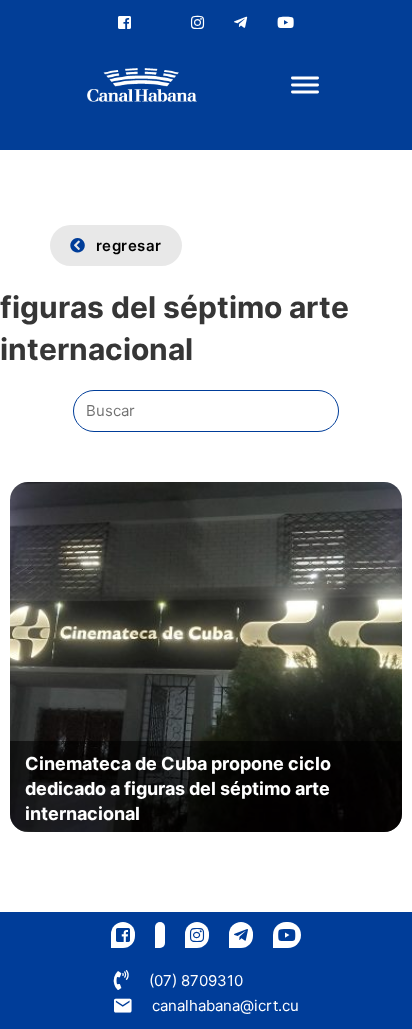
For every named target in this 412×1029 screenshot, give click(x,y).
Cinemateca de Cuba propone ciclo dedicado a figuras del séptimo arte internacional (178, 788)
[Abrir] (305, 85)
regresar (129, 245)
